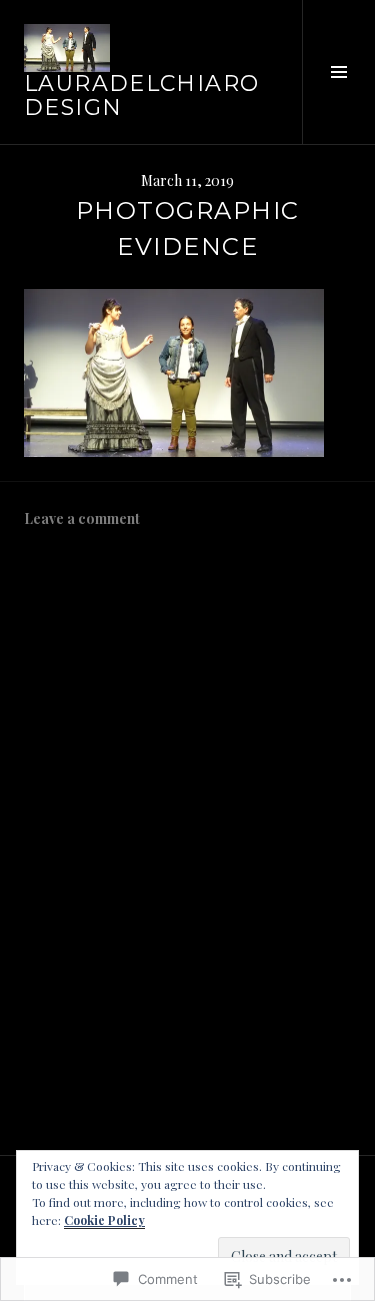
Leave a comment (82, 518)
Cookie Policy (104, 1220)
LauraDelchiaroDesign (141, 95)
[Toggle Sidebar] (338, 72)
